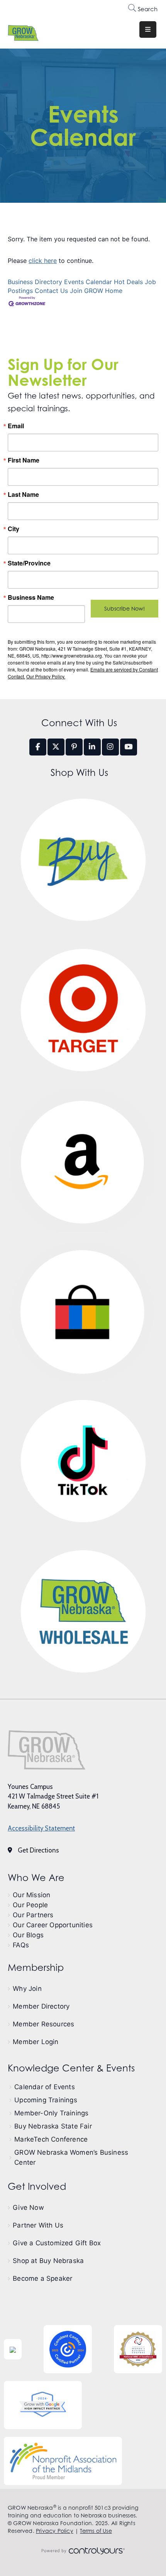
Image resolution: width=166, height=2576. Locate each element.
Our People (30, 1905)
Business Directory (35, 282)
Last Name (23, 495)
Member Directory (41, 2006)
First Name (24, 460)
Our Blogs (28, 1935)
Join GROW (86, 291)
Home (114, 291)
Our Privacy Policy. (46, 676)
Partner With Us (38, 2225)
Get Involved (37, 2186)
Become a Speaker (42, 2278)
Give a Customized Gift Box (57, 2243)
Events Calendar (88, 282)
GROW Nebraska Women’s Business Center (71, 2157)
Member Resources (43, 2024)
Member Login (36, 2042)
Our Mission (31, 1895)
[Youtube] (129, 747)
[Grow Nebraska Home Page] (47, 1750)
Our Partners (33, 1915)
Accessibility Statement (41, 1828)
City (14, 529)
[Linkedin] (92, 747)
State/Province (29, 563)
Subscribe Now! (124, 608)
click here (43, 261)
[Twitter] (56, 747)
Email (16, 426)
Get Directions (38, 1850)
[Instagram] (110, 747)
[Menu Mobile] (148, 29)
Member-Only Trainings (51, 2113)
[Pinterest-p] (74, 747)
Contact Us (51, 291)
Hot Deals (128, 282)
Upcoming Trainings (46, 2100)
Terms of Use (96, 2531)
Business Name (31, 597)
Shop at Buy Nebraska (48, 2261)
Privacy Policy (55, 2531)
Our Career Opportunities (53, 1925)
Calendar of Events (45, 2087)
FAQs (21, 1945)
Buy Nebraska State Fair (53, 2126)
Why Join (27, 1989)
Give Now (28, 2208)
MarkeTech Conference (51, 2139)
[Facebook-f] (38, 747)
